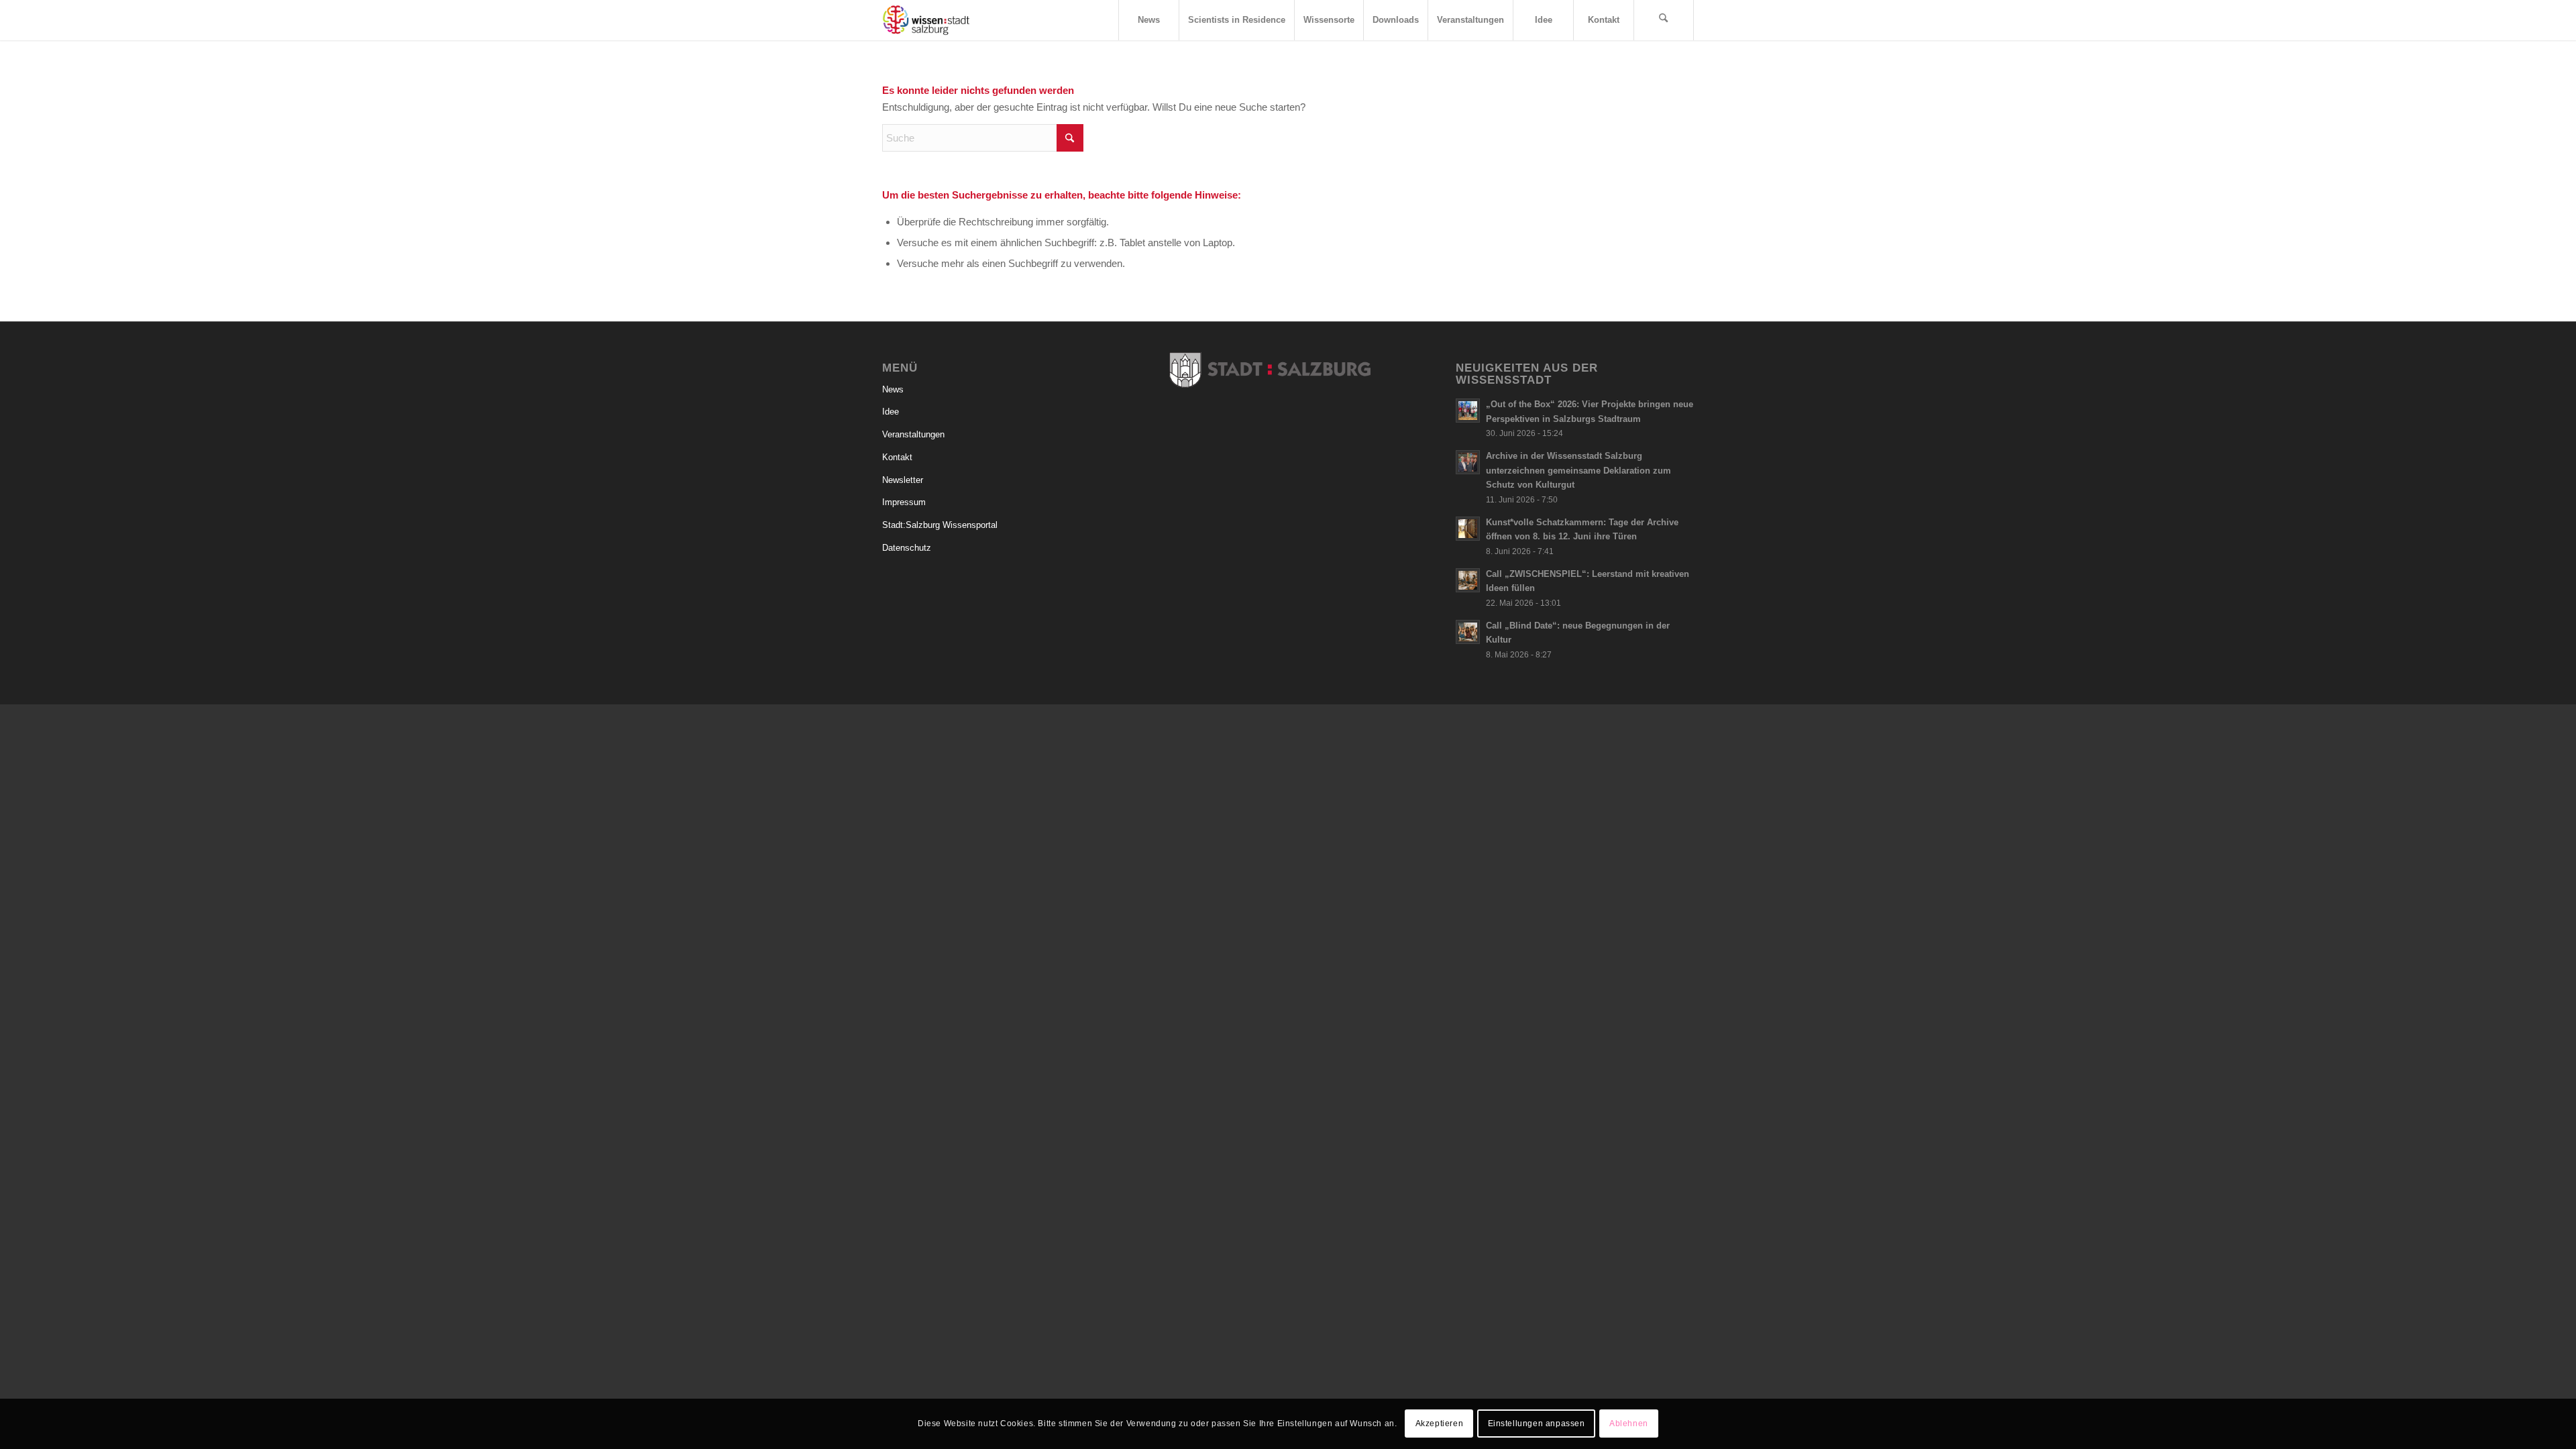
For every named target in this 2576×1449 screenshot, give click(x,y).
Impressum (904, 502)
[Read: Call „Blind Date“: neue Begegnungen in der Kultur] (1468, 632)
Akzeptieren (1440, 1424)
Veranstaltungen (913, 434)
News (893, 389)
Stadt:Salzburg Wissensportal (940, 525)
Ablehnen (1629, 1424)
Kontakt (897, 457)
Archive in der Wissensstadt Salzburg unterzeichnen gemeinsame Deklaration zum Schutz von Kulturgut (1578, 470)
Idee (891, 412)
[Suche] (1664, 20)
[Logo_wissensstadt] (926, 20)
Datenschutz (907, 548)
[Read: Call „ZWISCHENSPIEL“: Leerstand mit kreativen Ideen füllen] (1468, 580)
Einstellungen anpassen (1537, 1424)
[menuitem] (1148, 20)
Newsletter (903, 480)
